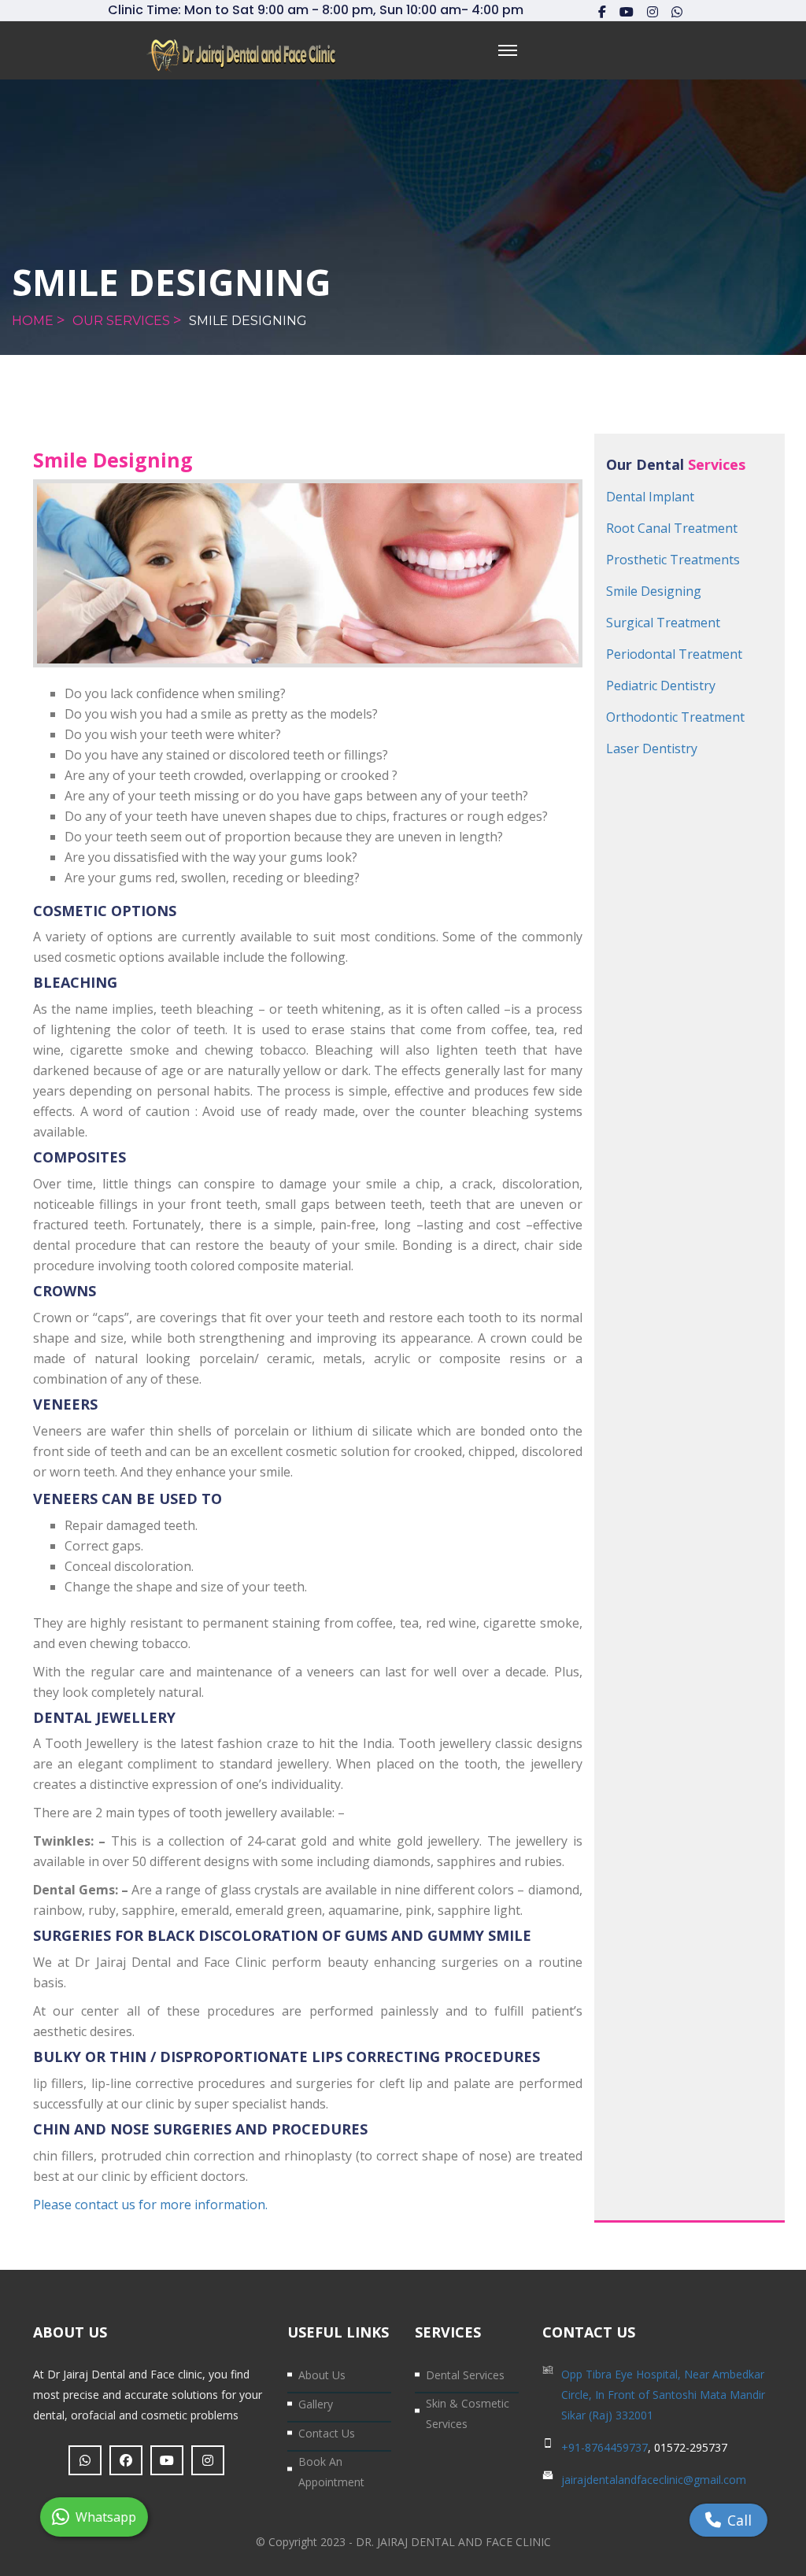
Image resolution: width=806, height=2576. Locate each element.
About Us (322, 2375)
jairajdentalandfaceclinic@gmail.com (654, 2480)
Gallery (316, 2404)
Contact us (327, 2433)
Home (33, 321)
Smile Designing (248, 321)
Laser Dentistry (652, 748)
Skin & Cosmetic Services (468, 2413)
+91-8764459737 (604, 2447)
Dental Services (465, 2375)
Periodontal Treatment (674, 654)
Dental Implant (650, 497)
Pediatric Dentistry (661, 686)
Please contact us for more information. (150, 2205)
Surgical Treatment (663, 623)
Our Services (121, 321)
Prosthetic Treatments (673, 560)
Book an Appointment (331, 2472)
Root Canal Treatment (672, 528)
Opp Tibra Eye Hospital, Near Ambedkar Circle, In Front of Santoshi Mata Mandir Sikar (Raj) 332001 (663, 2395)
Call (739, 2520)
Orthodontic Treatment (675, 717)
